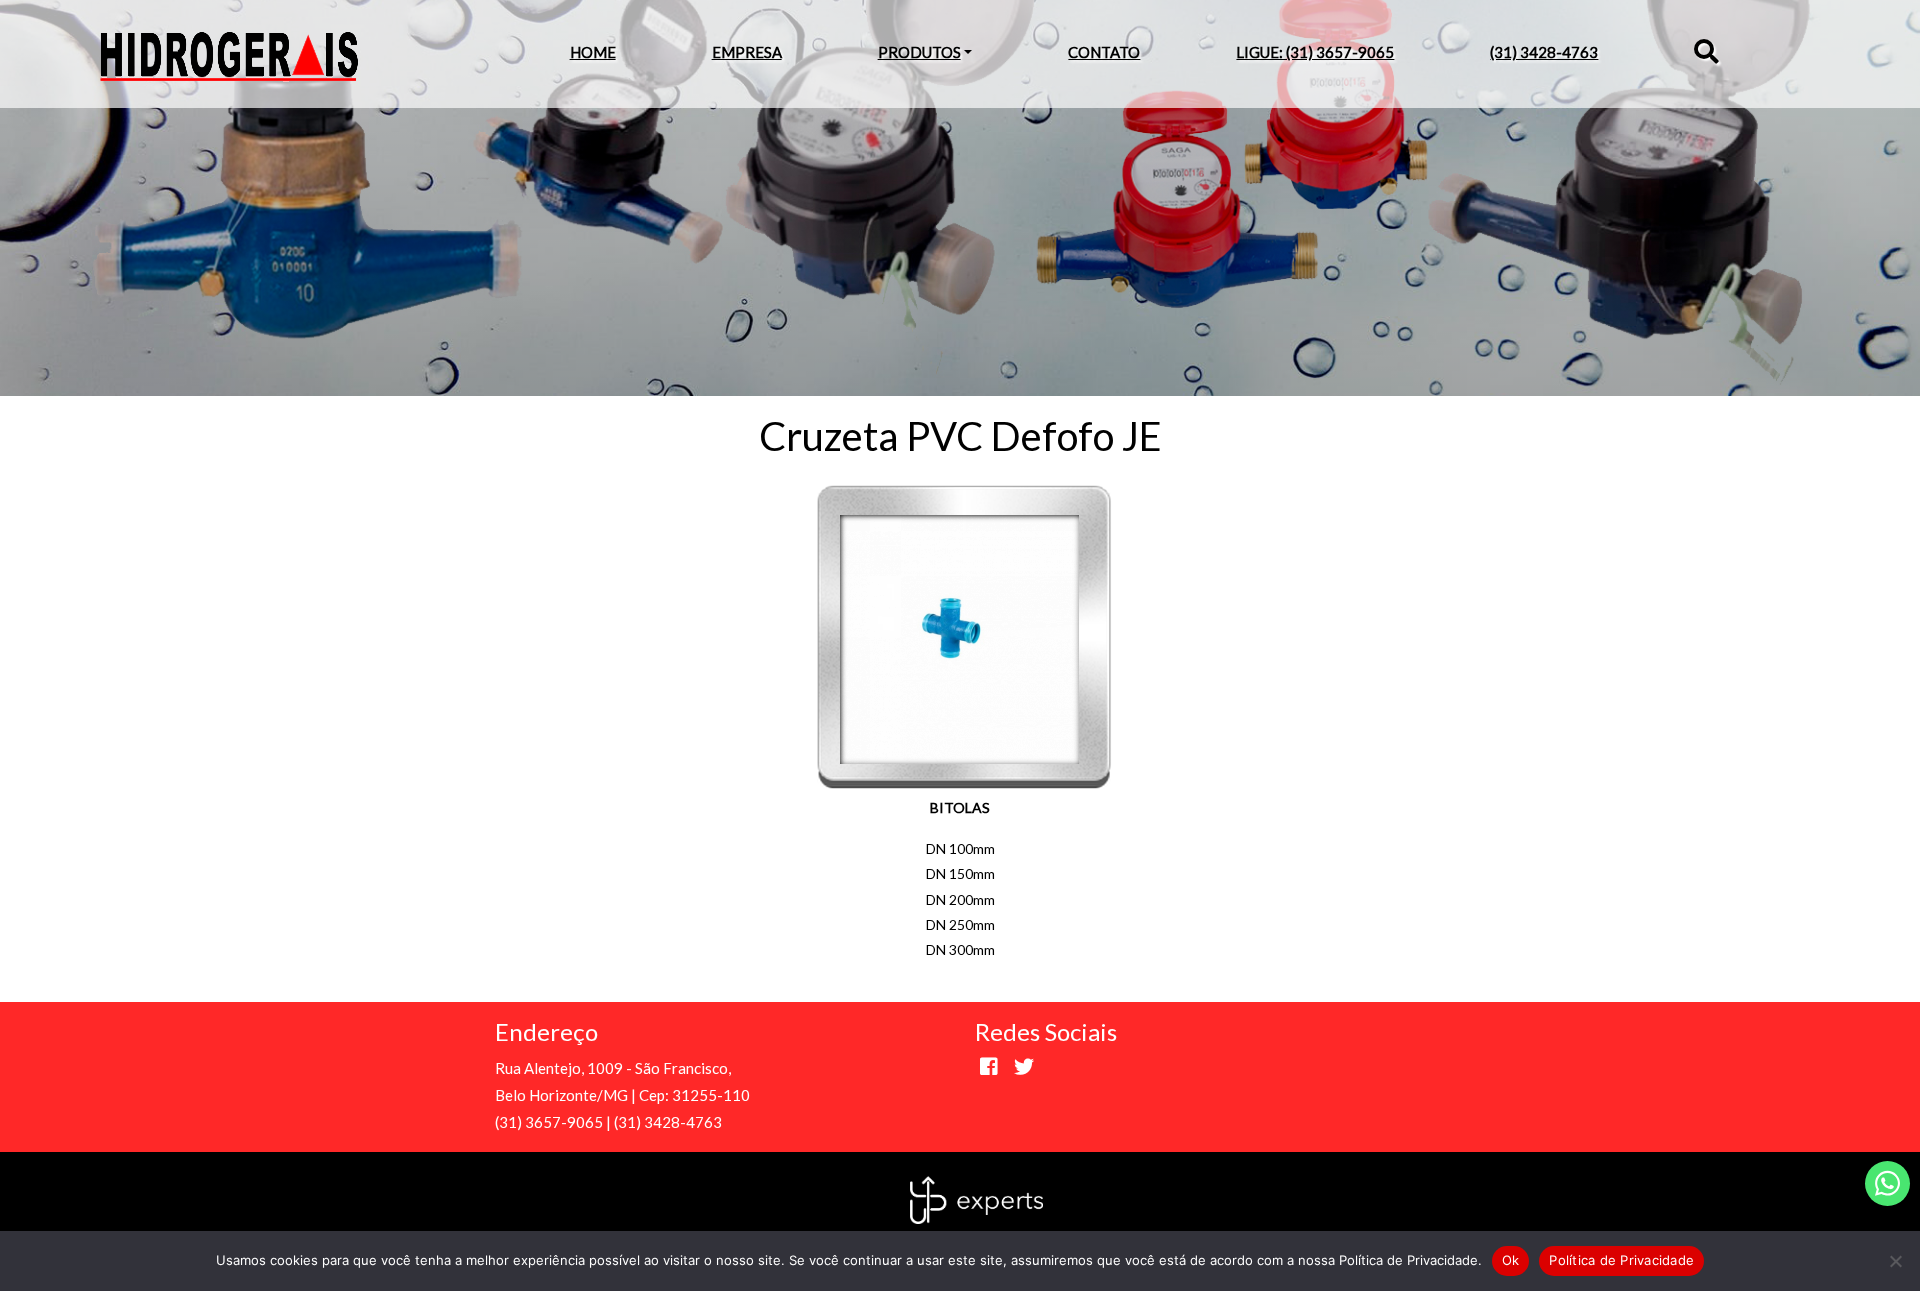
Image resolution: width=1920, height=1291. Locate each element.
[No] (1895, 1261)
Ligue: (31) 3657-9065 (1315, 52)
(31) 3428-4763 (1544, 52)
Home (593, 52)
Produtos (919, 52)
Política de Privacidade (1621, 1260)
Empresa (747, 52)
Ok (1511, 1260)
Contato (1104, 52)
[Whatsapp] (1887, 1183)
